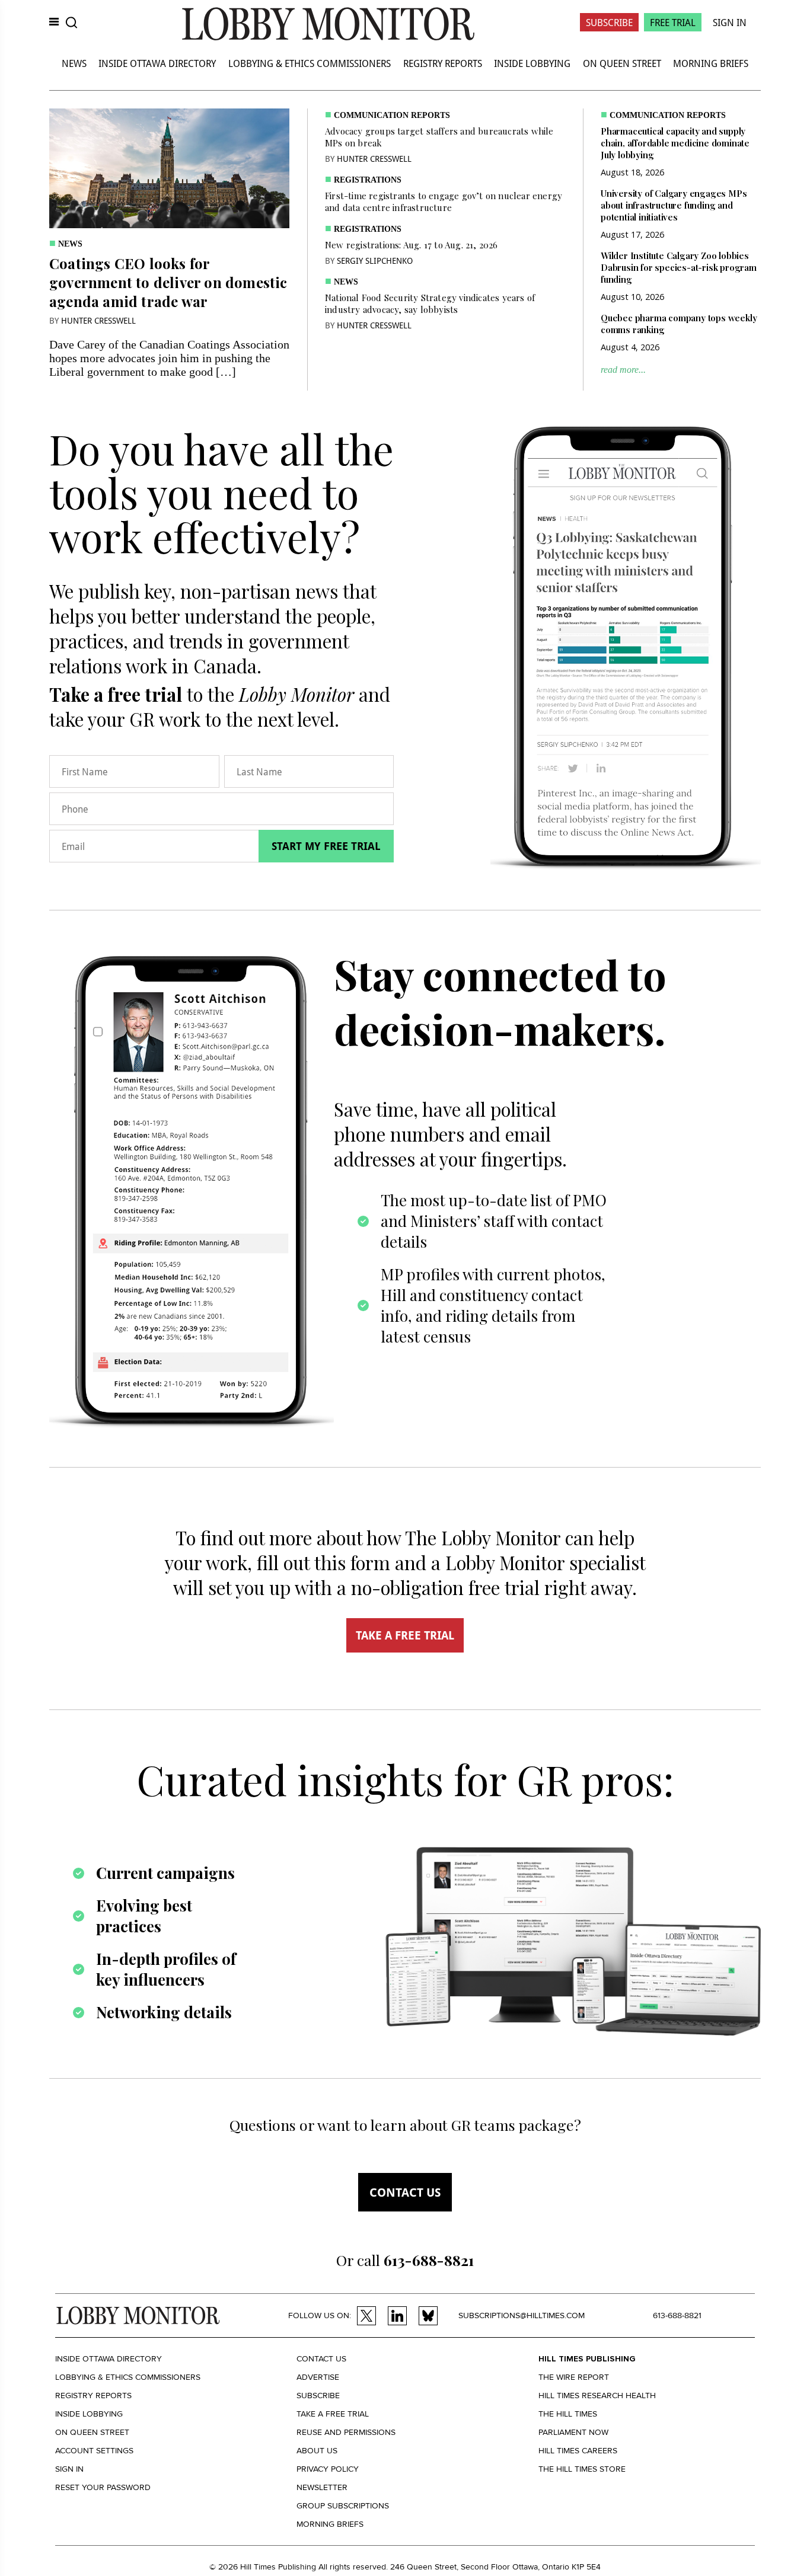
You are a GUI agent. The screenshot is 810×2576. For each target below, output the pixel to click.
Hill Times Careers (578, 2451)
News (74, 63)
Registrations (368, 180)
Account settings (94, 2451)
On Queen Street (622, 63)
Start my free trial (326, 846)
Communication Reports (392, 115)
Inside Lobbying (532, 63)
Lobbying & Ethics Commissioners (310, 63)
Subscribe (609, 22)
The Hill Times (568, 2414)
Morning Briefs (711, 63)
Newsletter (322, 2487)
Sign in (69, 2469)
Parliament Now (573, 2432)
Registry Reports (443, 63)
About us (317, 2451)
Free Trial (673, 22)
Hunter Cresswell (98, 320)
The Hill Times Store (582, 2469)
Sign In (730, 22)
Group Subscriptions (343, 2506)
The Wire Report (574, 2377)
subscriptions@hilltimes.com (522, 2315)
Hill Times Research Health (597, 2396)
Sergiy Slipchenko (375, 261)
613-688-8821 (677, 2315)
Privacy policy (328, 2469)
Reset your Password (103, 2487)
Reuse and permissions (346, 2432)
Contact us (405, 2192)
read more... (623, 370)
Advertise (318, 2377)
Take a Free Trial (333, 2414)
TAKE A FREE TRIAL (405, 1635)
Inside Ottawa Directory (157, 63)
